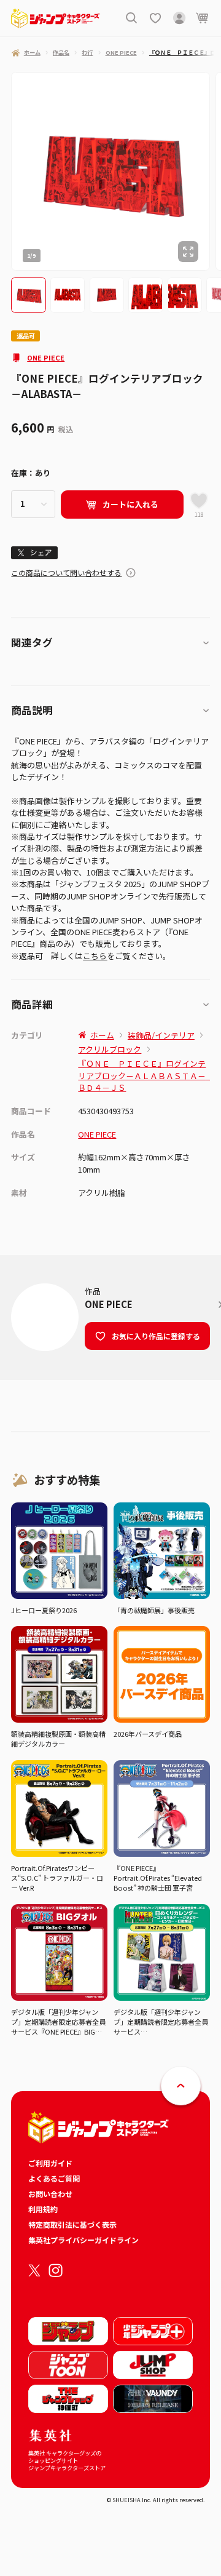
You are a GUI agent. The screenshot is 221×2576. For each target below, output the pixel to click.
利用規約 (43, 2209)
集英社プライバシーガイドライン (83, 2240)
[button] (28, 295)
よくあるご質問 (54, 2178)
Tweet (35, 552)
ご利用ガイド (50, 2163)
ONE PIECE (46, 357)
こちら (95, 956)
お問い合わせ (50, 2194)
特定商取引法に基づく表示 (72, 2224)
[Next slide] (215, 171)
